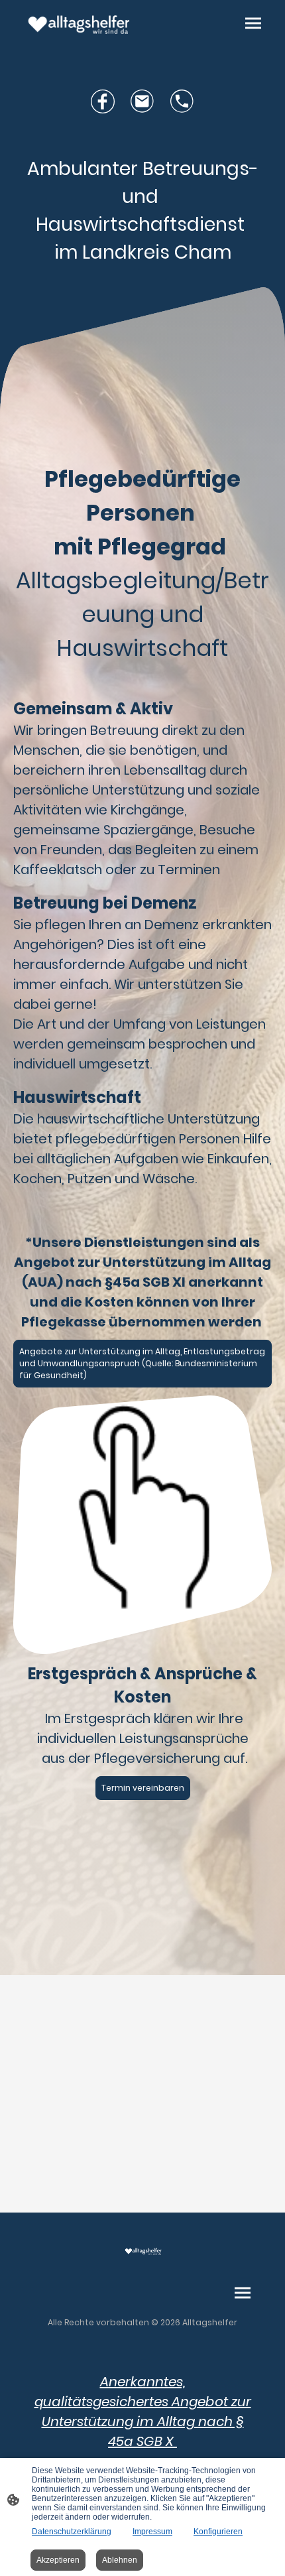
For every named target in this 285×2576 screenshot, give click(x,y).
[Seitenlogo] (77, 25)
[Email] (142, 101)
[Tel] (182, 101)
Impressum (152, 2532)
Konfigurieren (218, 2532)
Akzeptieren (58, 2560)
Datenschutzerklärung (72, 2532)
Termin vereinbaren (143, 1788)
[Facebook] (103, 101)
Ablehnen (120, 2560)
